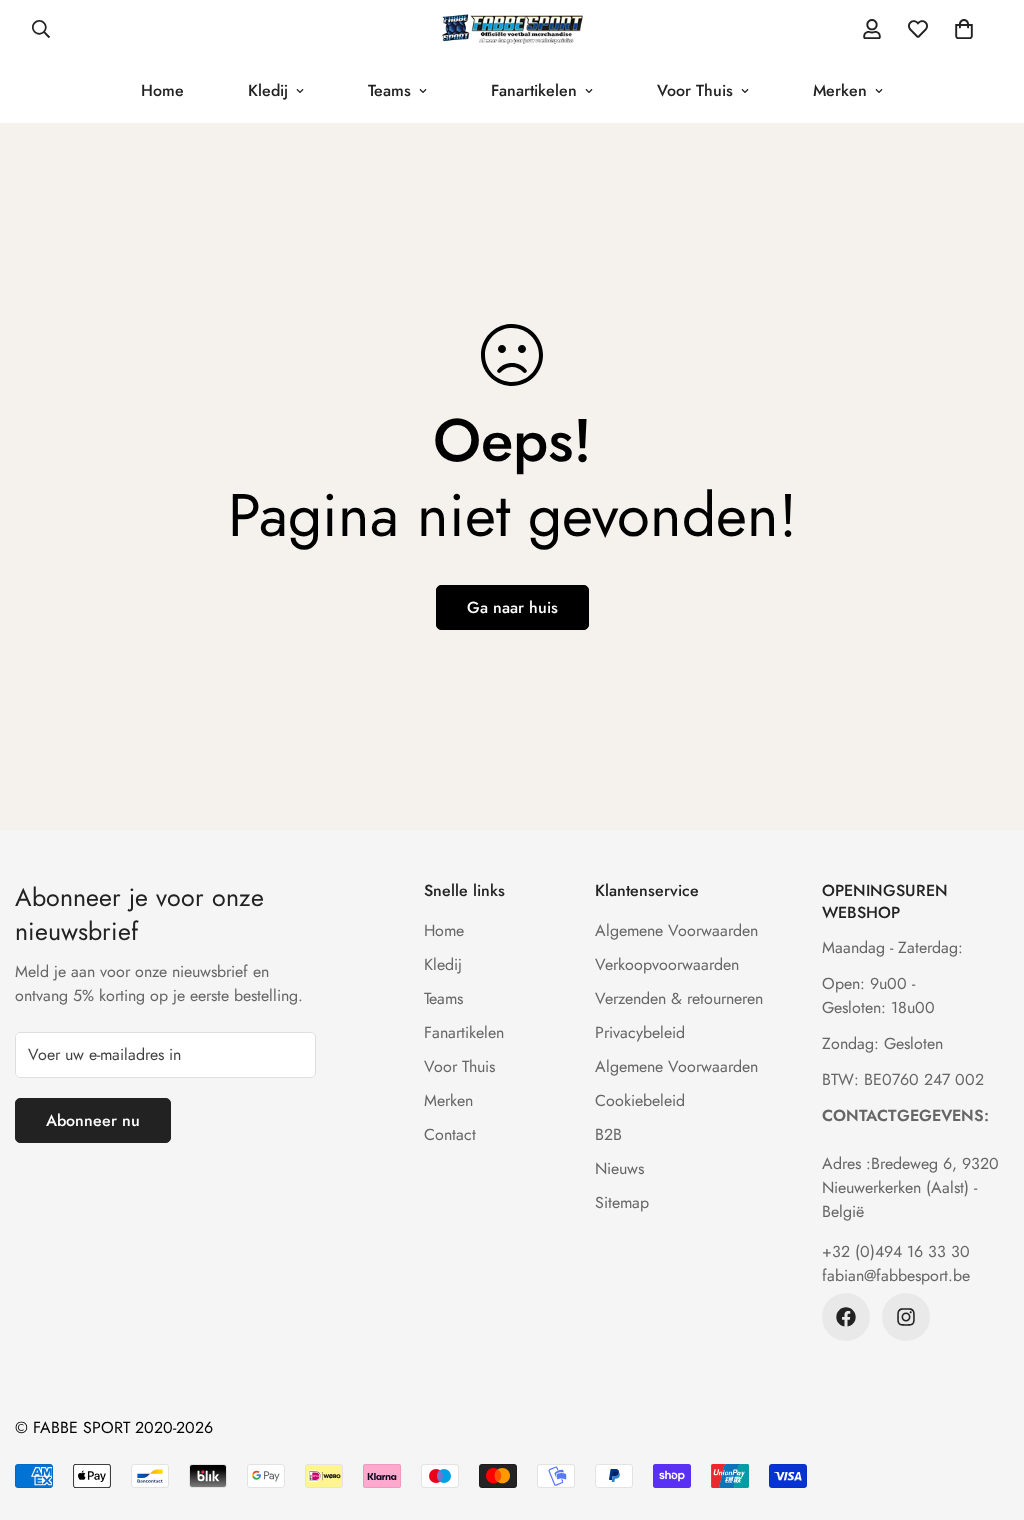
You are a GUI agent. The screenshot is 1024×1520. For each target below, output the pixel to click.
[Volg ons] (906, 1317)
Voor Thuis (695, 90)
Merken (840, 90)
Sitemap (622, 1202)
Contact (450, 1134)
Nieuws (619, 1168)
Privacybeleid (640, 1032)
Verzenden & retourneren (679, 998)
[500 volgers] (846, 1317)
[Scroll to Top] (985, 1411)
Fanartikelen (534, 90)
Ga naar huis (512, 607)
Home (162, 90)
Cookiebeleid (640, 1100)
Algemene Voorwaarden (676, 930)
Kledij (268, 90)
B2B (608, 1134)
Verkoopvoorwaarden (667, 964)
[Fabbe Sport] (511, 29)
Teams (389, 90)
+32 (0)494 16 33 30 (896, 1251)
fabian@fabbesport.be (896, 1275)
